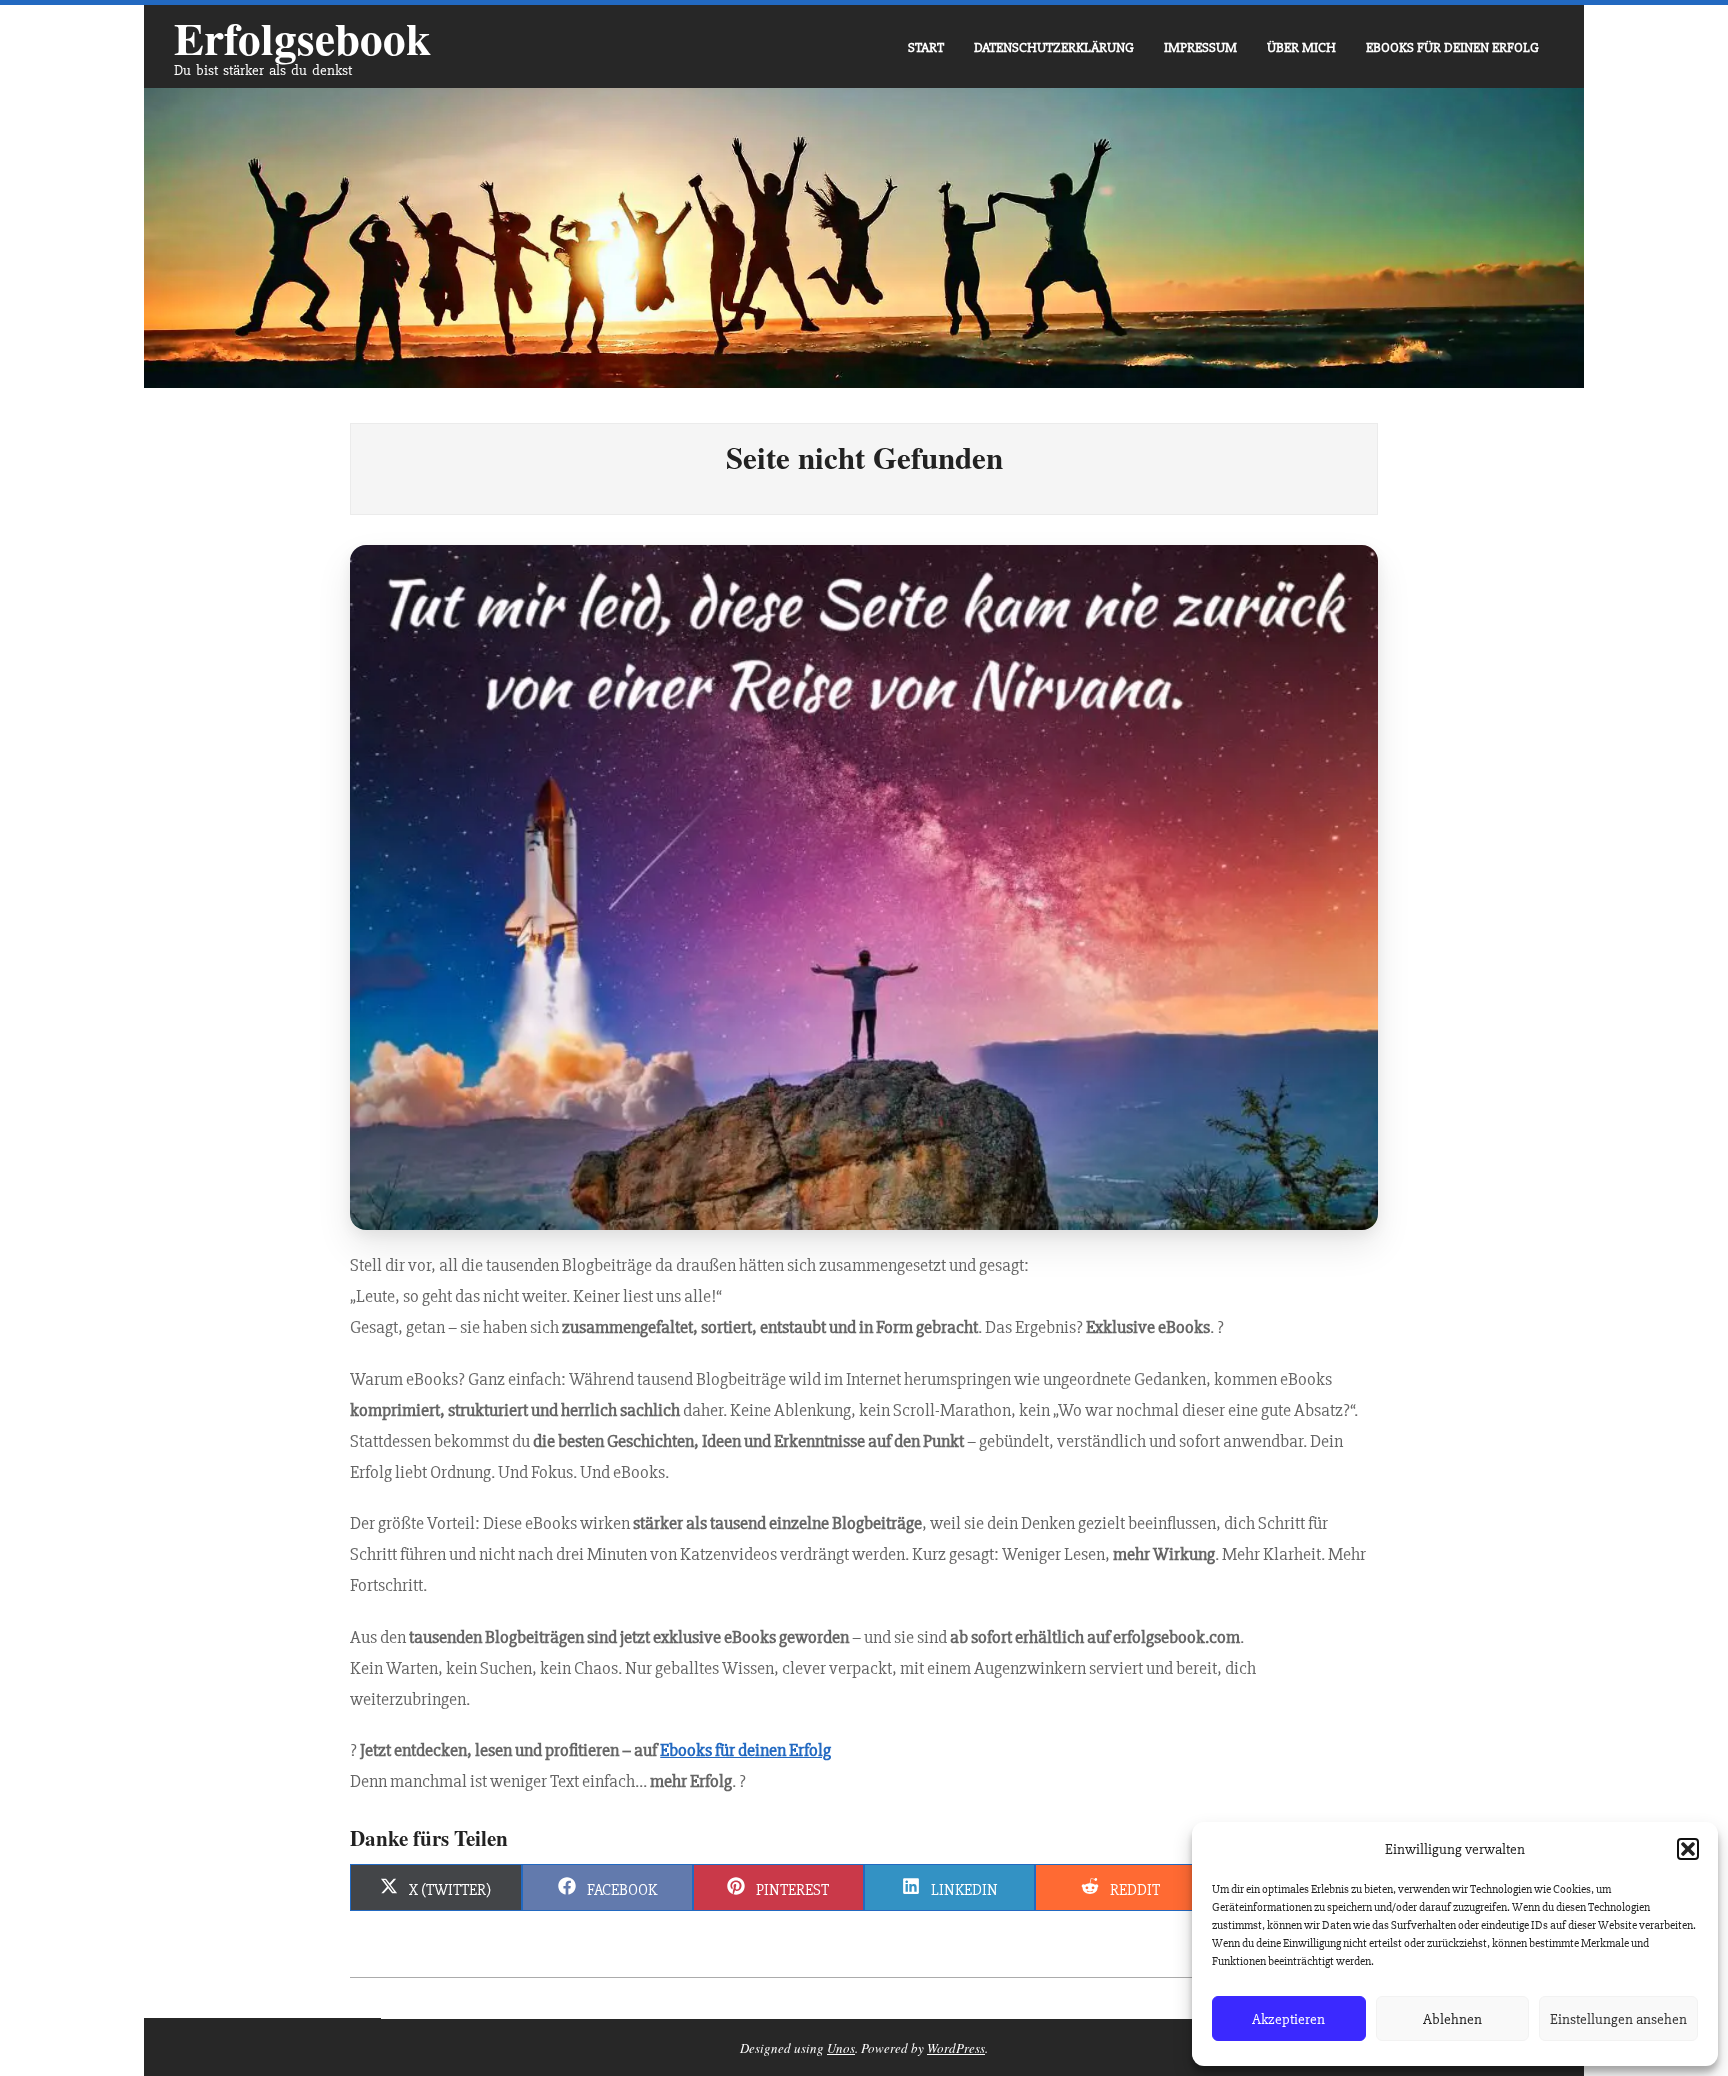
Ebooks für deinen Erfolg (745, 1750)
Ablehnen (1452, 2019)
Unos (841, 2048)
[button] (1688, 1849)
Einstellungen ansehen (1618, 2019)
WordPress (956, 2048)
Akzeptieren (1288, 2019)
